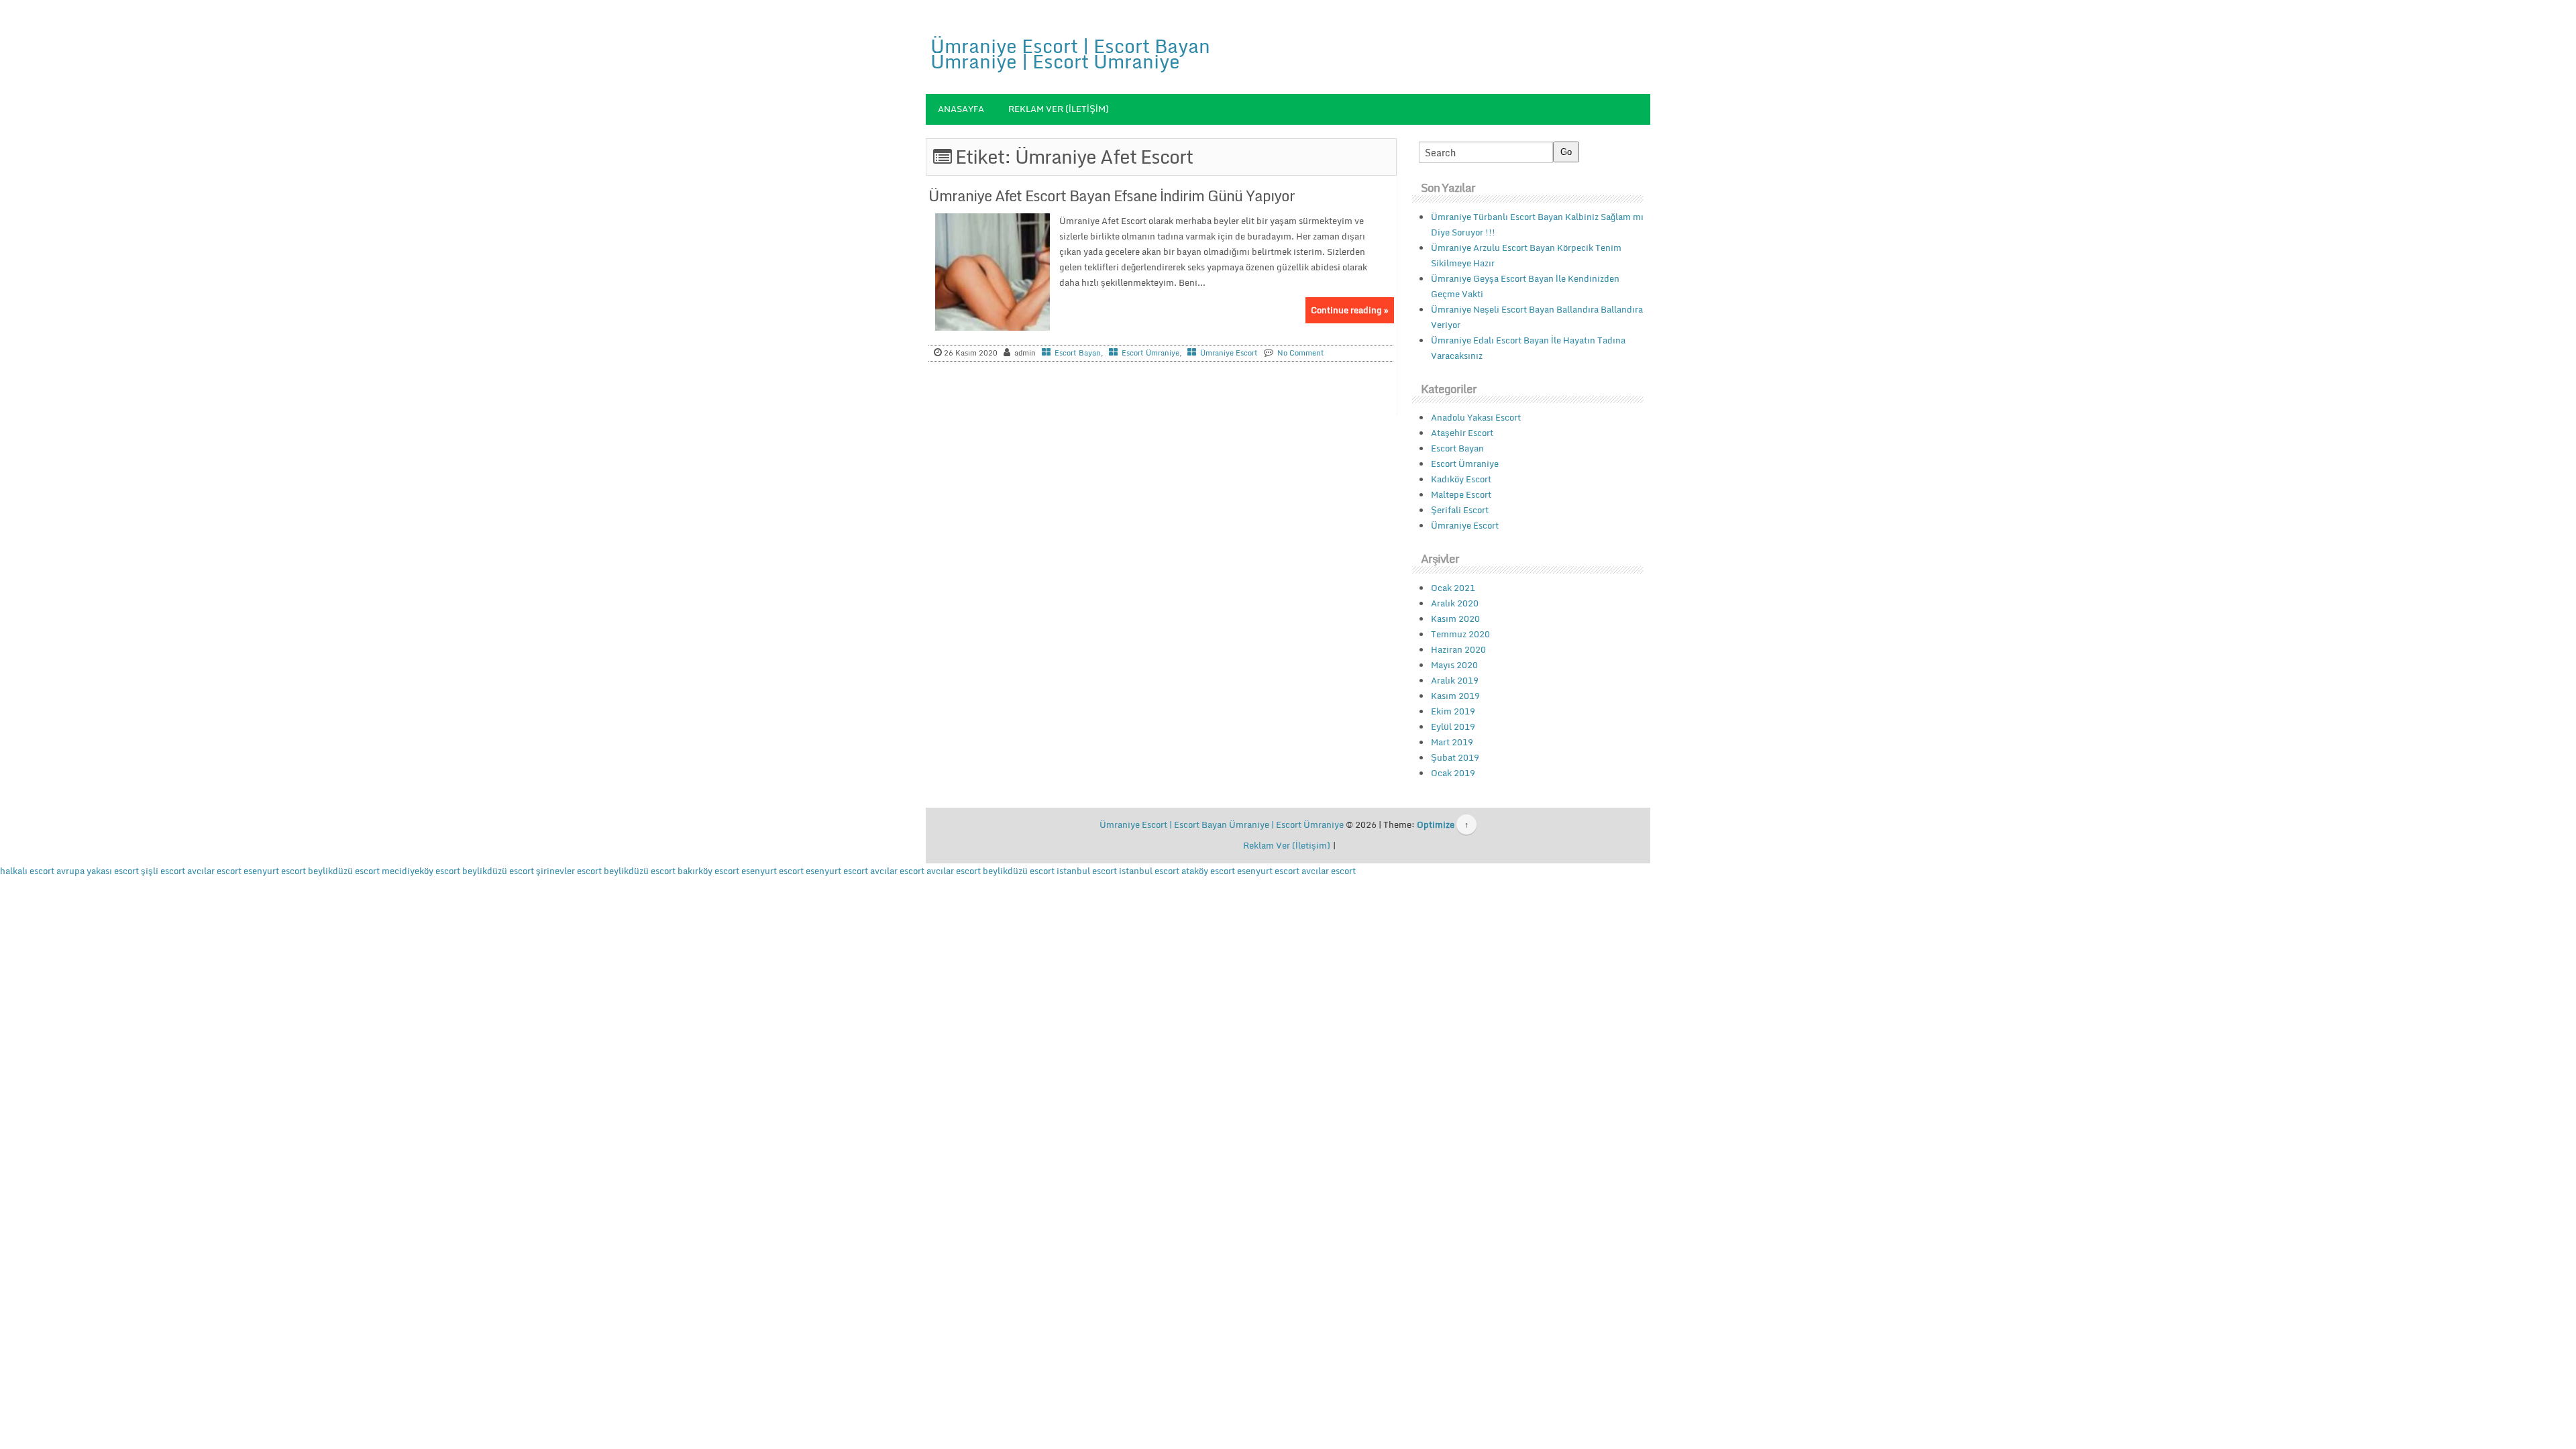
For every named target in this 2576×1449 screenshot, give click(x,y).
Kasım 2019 (1455, 696)
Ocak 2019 (1453, 773)
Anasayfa (961, 109)
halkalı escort (27, 871)
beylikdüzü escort (344, 871)
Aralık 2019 (1455, 680)
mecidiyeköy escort (421, 871)
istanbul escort (1087, 871)
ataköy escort (1208, 871)
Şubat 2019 (1455, 757)
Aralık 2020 (1455, 603)
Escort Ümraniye (1150, 353)
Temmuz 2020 (1460, 634)
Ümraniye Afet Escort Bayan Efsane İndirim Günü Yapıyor (1112, 196)
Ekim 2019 (1453, 711)
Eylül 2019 (1453, 727)
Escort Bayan (1078, 353)
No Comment (1301, 353)
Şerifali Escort (1460, 510)
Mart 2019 (1452, 742)
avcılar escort (214, 871)
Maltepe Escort (1461, 494)
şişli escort (163, 871)
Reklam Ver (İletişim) (1059, 109)
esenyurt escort (275, 871)
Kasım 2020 (1455, 619)
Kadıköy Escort (1461, 479)
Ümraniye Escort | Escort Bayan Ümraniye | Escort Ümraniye (1070, 53)
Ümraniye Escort (1229, 353)
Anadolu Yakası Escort (1476, 417)
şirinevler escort (569, 871)
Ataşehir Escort (1462, 433)
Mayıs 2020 (1454, 665)
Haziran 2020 (1458, 649)
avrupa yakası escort (98, 871)
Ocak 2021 (1453, 588)
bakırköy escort (708, 871)
